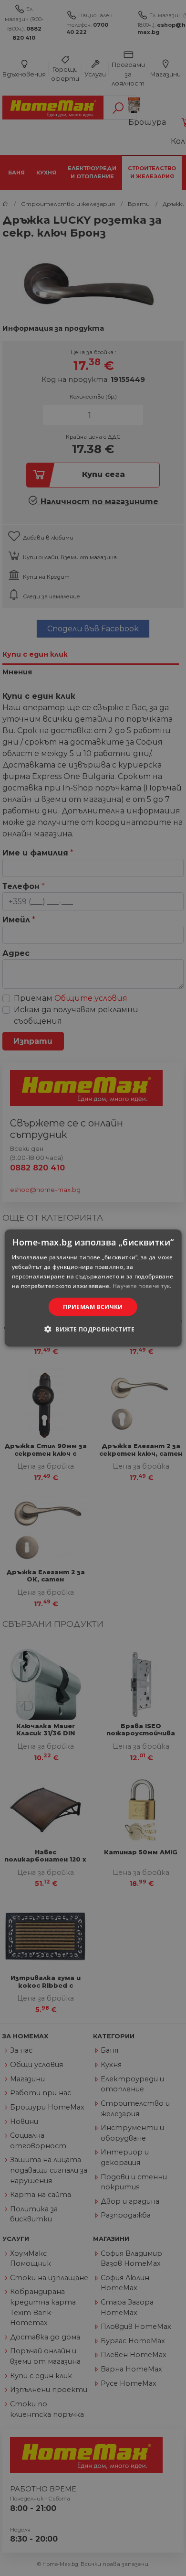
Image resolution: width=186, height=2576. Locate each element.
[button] (93, 1329)
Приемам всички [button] (93, 1306)
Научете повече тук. (142, 1285)
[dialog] (93, 1288)
